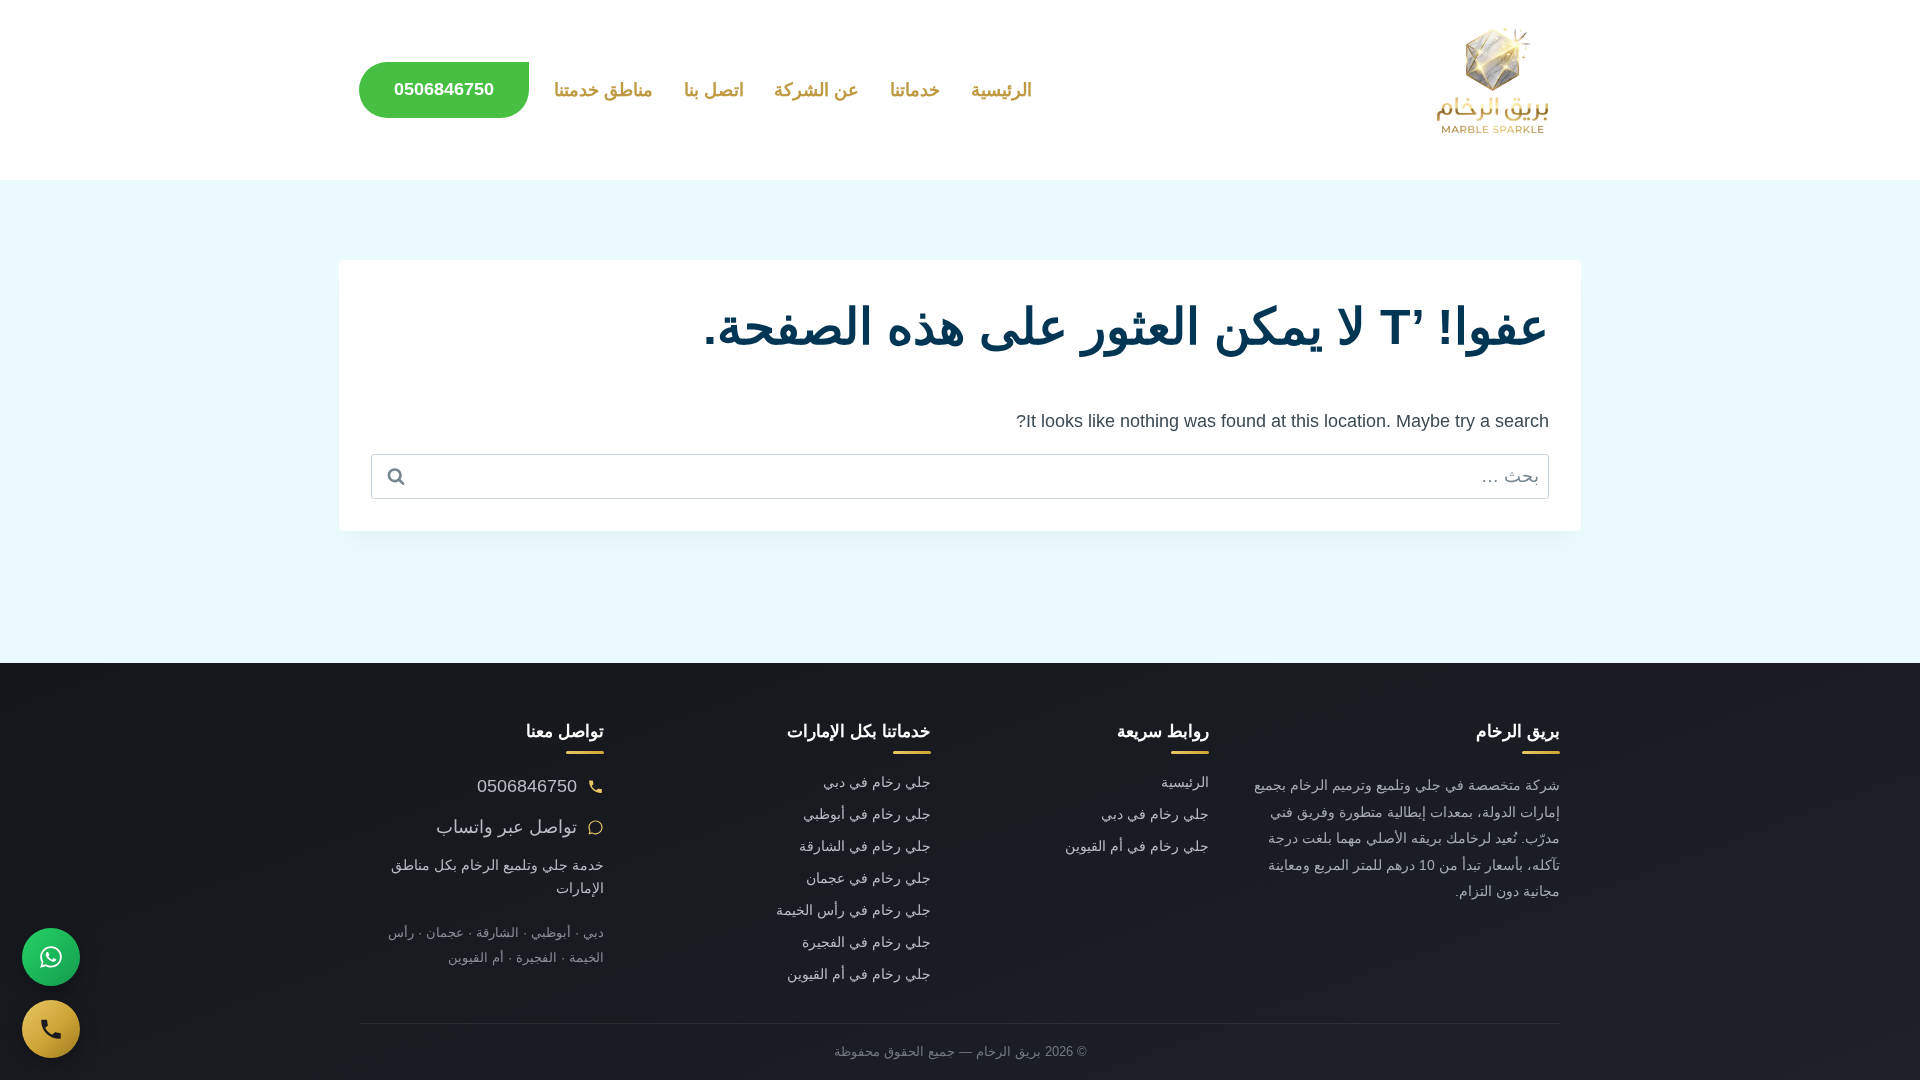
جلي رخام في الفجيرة (866, 942)
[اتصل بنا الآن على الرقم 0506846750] (51, 1029)
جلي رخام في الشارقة (865, 846)
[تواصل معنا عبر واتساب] (51, 957)
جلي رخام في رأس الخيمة (853, 910)
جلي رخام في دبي (1155, 814)
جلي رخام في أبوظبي (867, 814)
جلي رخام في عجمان (868, 878)
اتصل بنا (714, 90)
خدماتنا (915, 90)
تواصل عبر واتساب (506, 827)
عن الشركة (816, 90)
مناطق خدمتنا (603, 90)
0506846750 (444, 89)
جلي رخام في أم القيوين (1137, 846)
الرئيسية (1001, 90)
